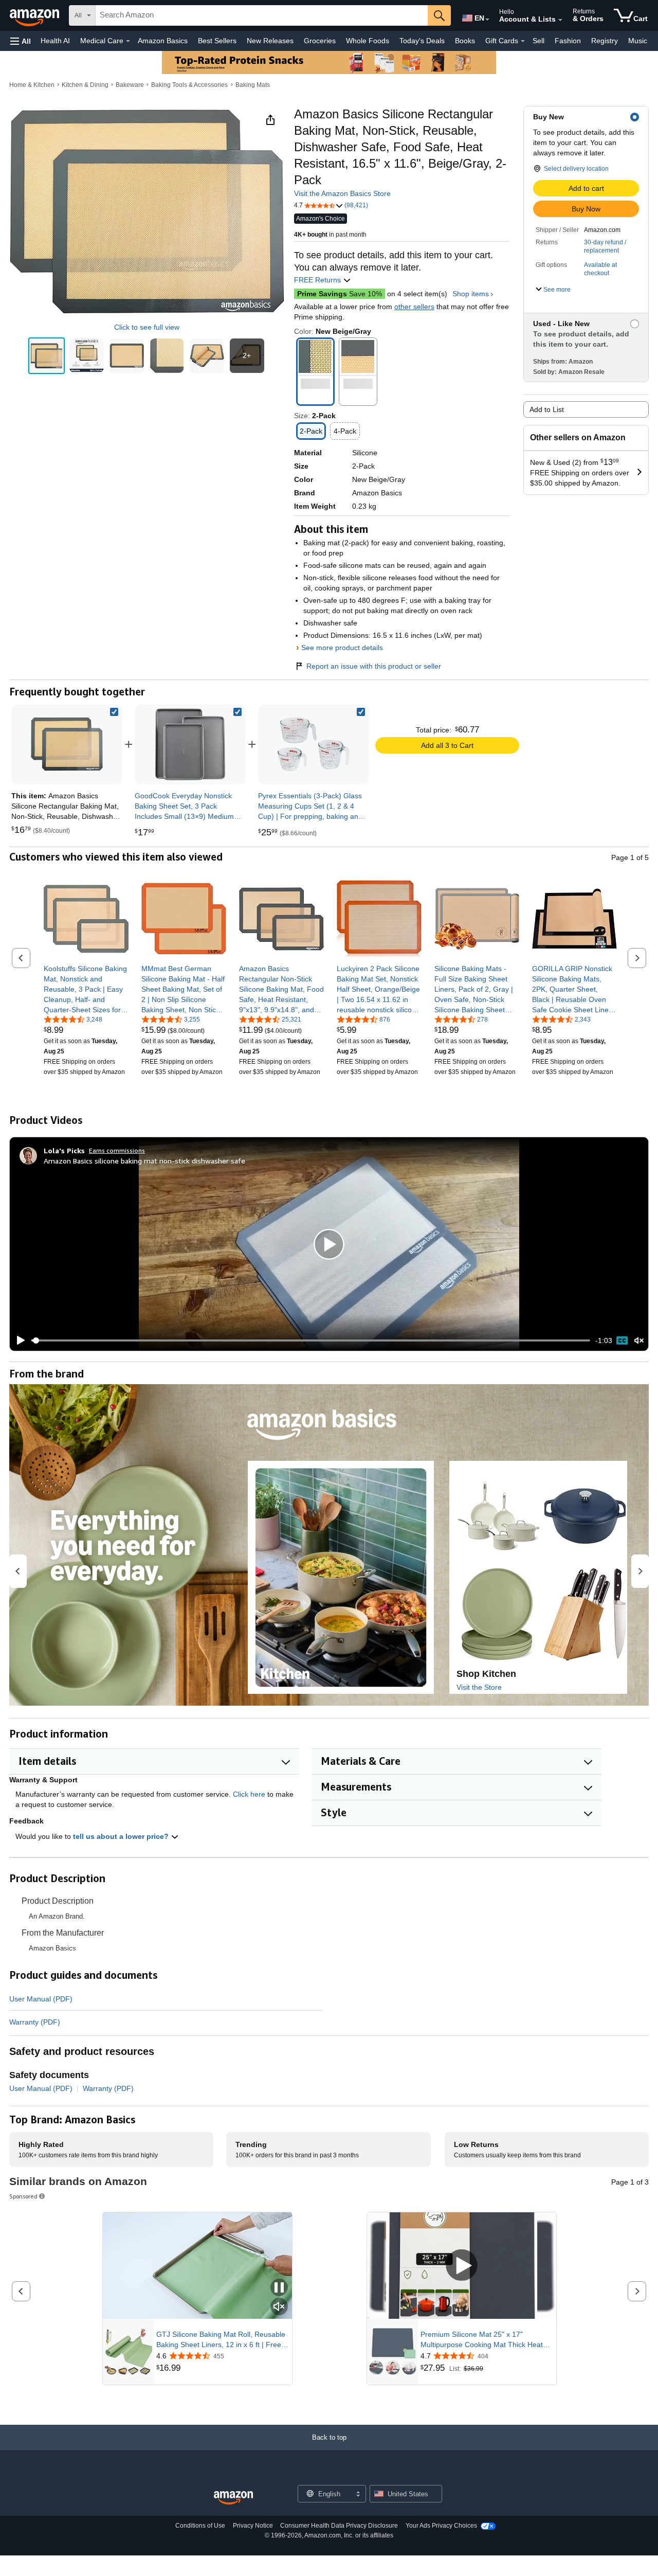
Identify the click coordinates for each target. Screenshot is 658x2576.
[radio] (47, 356)
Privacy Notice (253, 2526)
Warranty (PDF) (35, 2022)
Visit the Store (479, 1687)
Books (465, 41)
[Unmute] (639, 1341)
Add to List (547, 409)
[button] (21, 41)
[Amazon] (35, 15)
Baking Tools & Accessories (189, 85)
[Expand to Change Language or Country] (487, 20)
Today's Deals (422, 41)
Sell (538, 41)
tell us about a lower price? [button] (122, 1836)
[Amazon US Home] (233, 2498)
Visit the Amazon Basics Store (342, 193)
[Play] (18, 1340)
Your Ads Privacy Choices (441, 2526)
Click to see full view (147, 327)
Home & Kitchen (32, 85)
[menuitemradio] (622, 1340)
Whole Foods (368, 41)
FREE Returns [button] (318, 280)
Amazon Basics (163, 41)
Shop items (471, 294)
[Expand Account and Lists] (560, 20)
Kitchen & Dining (85, 85)
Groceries (320, 41)
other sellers (414, 307)
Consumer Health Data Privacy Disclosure (339, 2526)
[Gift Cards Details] (523, 41)
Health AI (55, 41)
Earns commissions (117, 1150)
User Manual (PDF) (41, 1999)
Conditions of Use (200, 2526)
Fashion (568, 41)
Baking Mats (253, 85)
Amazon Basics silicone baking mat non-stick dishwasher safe (144, 1161)
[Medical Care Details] (128, 41)
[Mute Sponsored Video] (279, 2307)
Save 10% (340, 294)
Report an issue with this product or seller (374, 666)
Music (638, 41)
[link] (190, 744)
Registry (605, 41)
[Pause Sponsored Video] (279, 2288)
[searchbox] (262, 15)
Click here (249, 1794)
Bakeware (130, 85)
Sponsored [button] (23, 2196)
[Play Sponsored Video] (462, 2266)
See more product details (342, 648)
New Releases (270, 41)
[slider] (311, 1340)
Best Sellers (217, 41)
